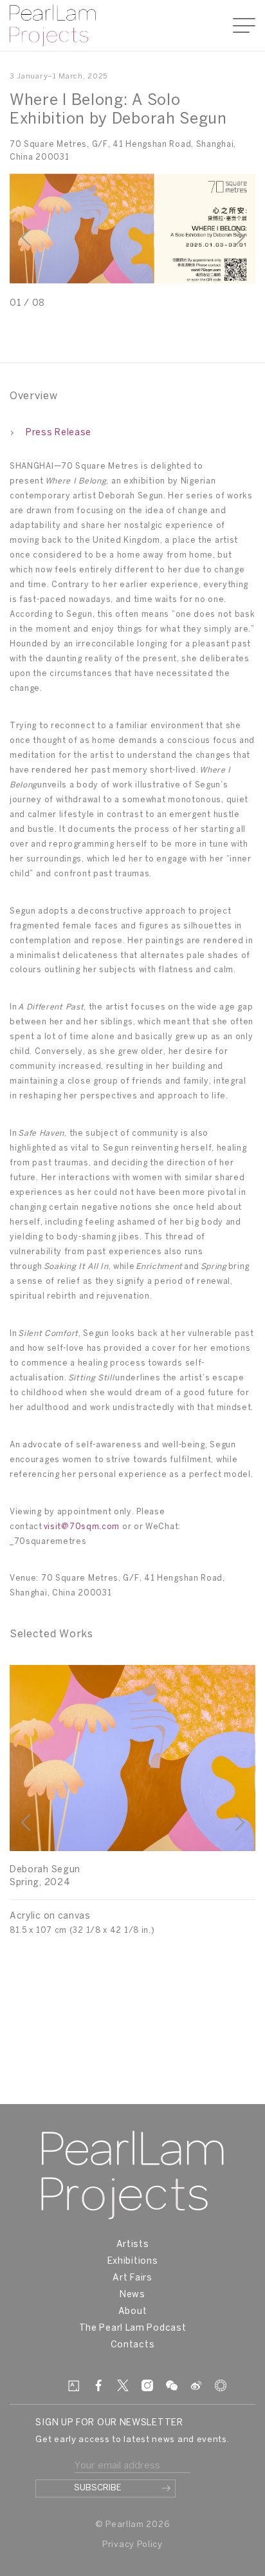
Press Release (59, 433)
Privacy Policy (132, 2545)
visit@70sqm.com (82, 1527)
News (132, 2295)
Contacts (133, 2345)
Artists (133, 2245)
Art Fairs (132, 2278)
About (133, 2312)
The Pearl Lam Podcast (133, 2328)
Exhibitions (133, 2261)
